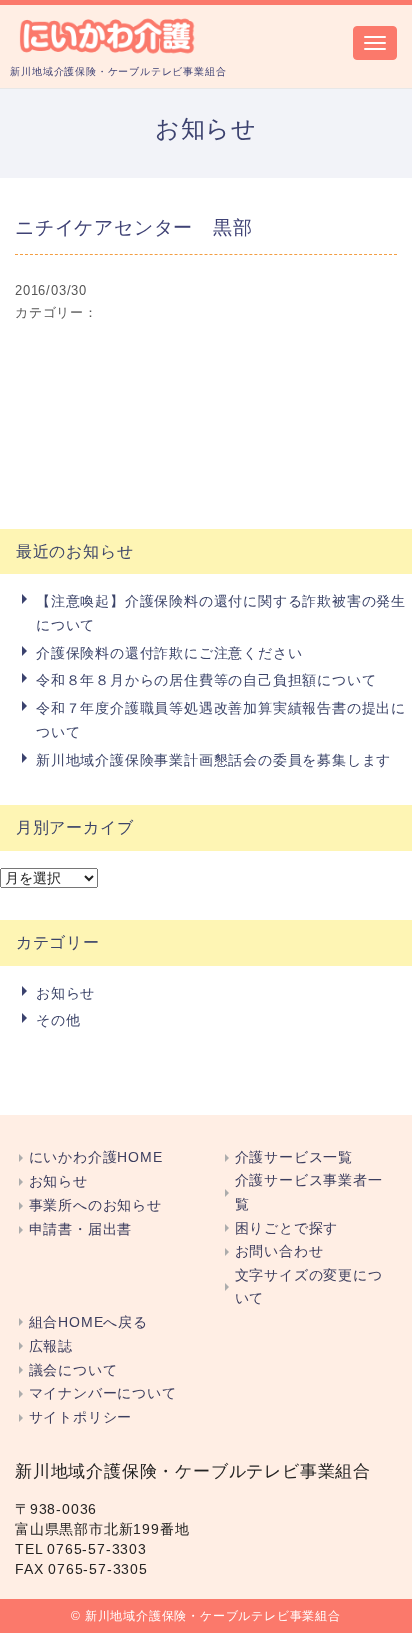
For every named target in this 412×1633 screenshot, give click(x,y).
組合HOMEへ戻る (88, 1322)
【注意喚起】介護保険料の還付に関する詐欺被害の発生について (221, 613)
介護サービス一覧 (294, 1157)
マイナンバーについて (103, 1393)
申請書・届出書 (80, 1229)
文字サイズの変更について (309, 1287)
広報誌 (51, 1346)
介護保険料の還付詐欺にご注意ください (169, 653)
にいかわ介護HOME (96, 1157)
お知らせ (65, 993)
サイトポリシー (80, 1417)
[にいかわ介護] (108, 33)
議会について (73, 1370)
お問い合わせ (279, 1251)
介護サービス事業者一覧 (309, 1192)
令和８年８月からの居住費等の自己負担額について (206, 680)
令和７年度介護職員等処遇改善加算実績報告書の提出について (221, 720)
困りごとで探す (286, 1228)
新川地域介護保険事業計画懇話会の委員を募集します (213, 760)
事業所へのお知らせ (95, 1205)
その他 (58, 1020)
